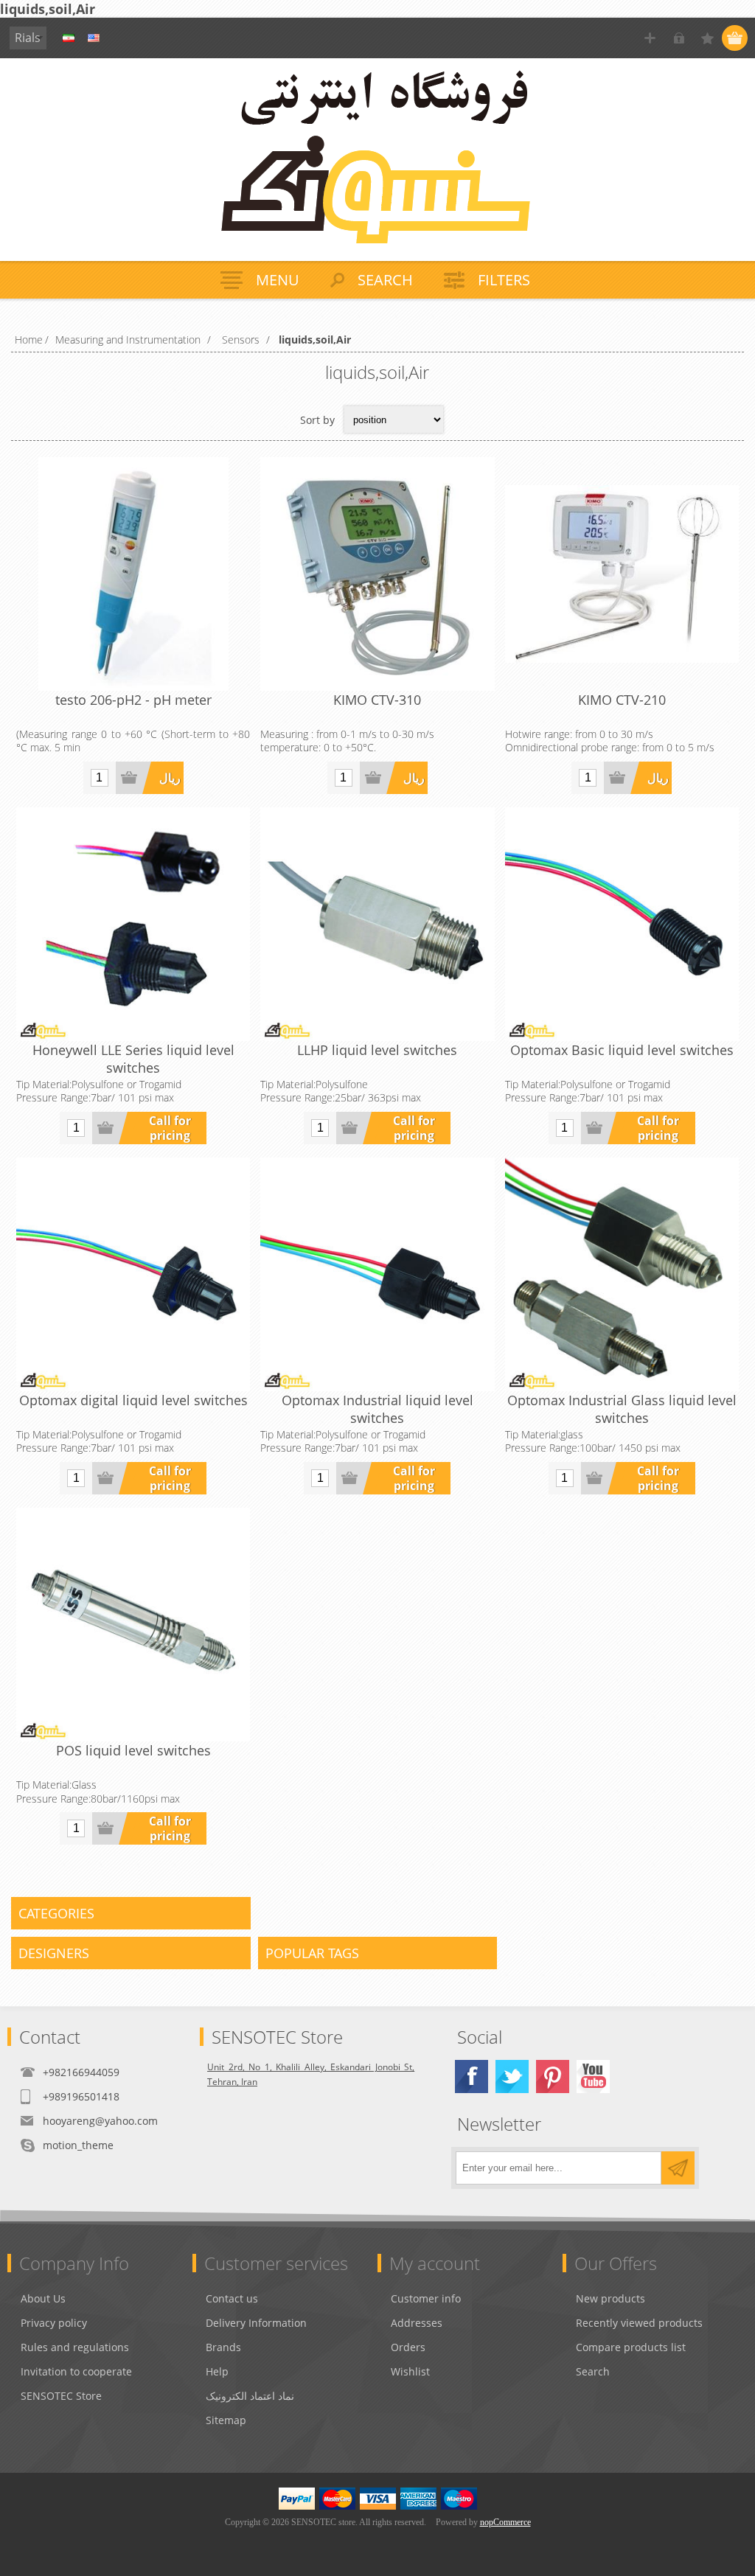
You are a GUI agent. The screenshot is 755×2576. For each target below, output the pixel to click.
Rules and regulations (75, 2347)
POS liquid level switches (133, 1750)
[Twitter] (512, 2077)
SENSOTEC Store (61, 2396)
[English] (94, 38)
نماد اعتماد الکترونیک (250, 2396)
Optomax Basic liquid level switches (622, 1050)
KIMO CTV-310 (377, 700)
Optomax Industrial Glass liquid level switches (622, 1409)
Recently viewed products (639, 2323)
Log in (679, 38)
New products (610, 2298)
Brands (223, 2347)
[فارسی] (69, 38)
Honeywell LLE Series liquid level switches (133, 1059)
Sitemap (226, 2420)
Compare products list (631, 2347)
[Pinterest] (553, 2077)
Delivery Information (256, 2323)
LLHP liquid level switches (377, 1050)
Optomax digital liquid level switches (133, 1400)
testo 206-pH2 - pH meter (133, 700)
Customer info (426, 2298)
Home (29, 340)
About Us (43, 2298)
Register (650, 38)
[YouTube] (593, 2077)
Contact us (232, 2298)
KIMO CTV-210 (622, 700)
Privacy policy (54, 2323)
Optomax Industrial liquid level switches (377, 1409)
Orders (408, 2347)
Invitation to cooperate (76, 2371)
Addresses (417, 2323)
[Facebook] (472, 2077)
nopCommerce (505, 2522)
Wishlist (410, 2371)
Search (593, 2371)
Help (217, 2371)
